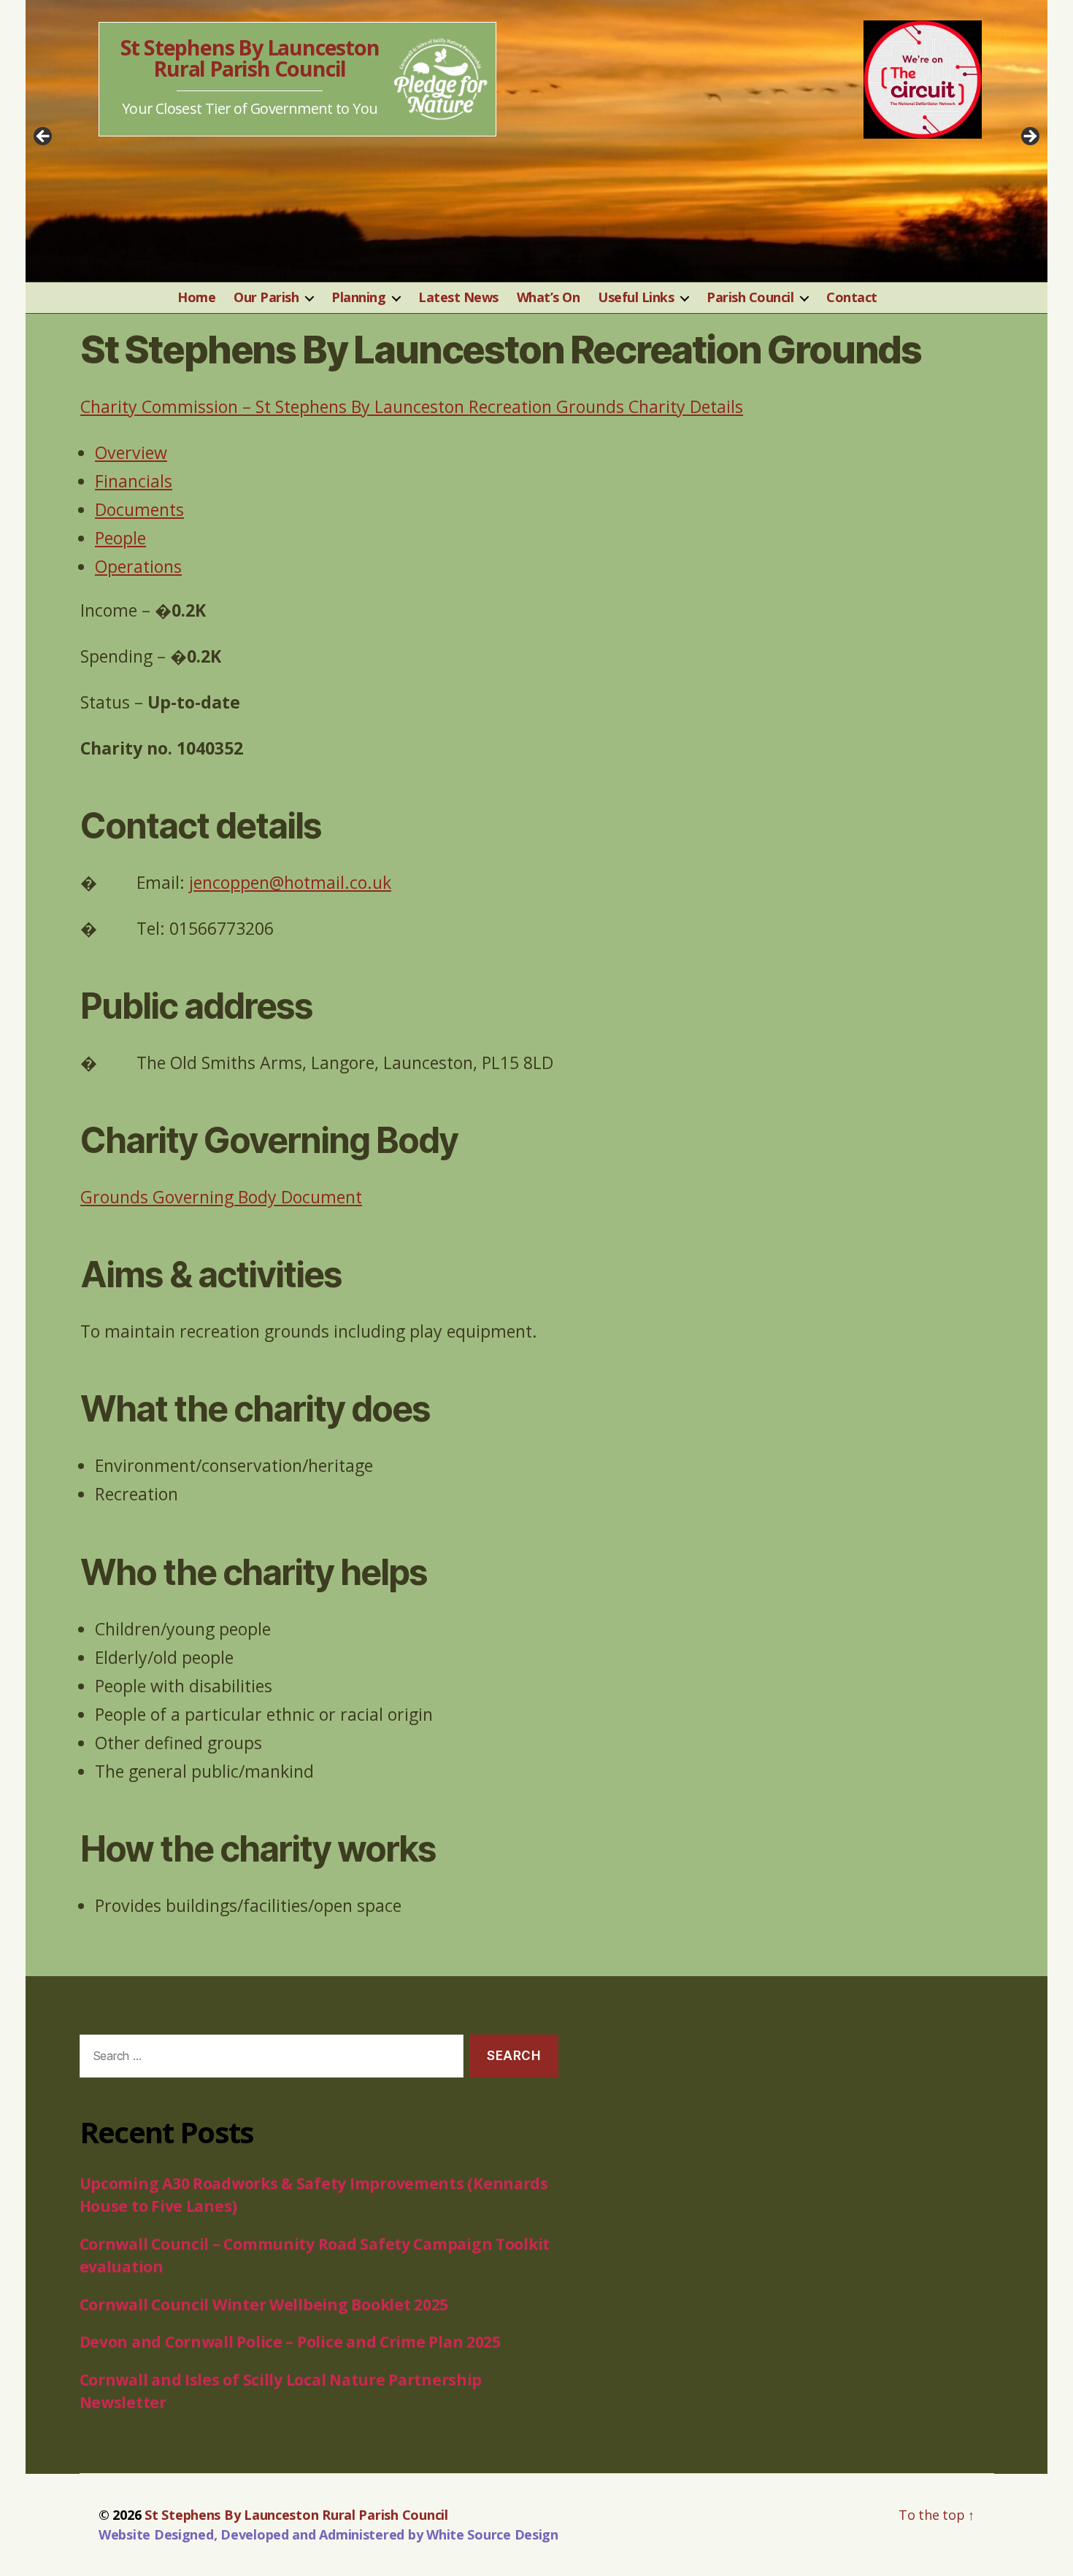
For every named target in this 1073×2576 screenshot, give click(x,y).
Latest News (458, 298)
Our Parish (266, 298)
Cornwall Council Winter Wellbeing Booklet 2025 (264, 2305)
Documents (139, 509)
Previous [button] (44, 137)
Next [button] (1029, 137)
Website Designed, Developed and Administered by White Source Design (328, 2534)
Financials (134, 481)
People (120, 538)
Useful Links (636, 298)
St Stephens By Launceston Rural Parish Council (250, 58)
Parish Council (750, 298)
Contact (852, 298)
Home (196, 298)
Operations (138, 566)
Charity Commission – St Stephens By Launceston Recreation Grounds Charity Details (412, 406)
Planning (358, 298)
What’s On (549, 298)
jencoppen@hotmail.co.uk (290, 882)
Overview (131, 452)
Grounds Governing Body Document (221, 1197)
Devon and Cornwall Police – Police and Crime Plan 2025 (290, 2342)
